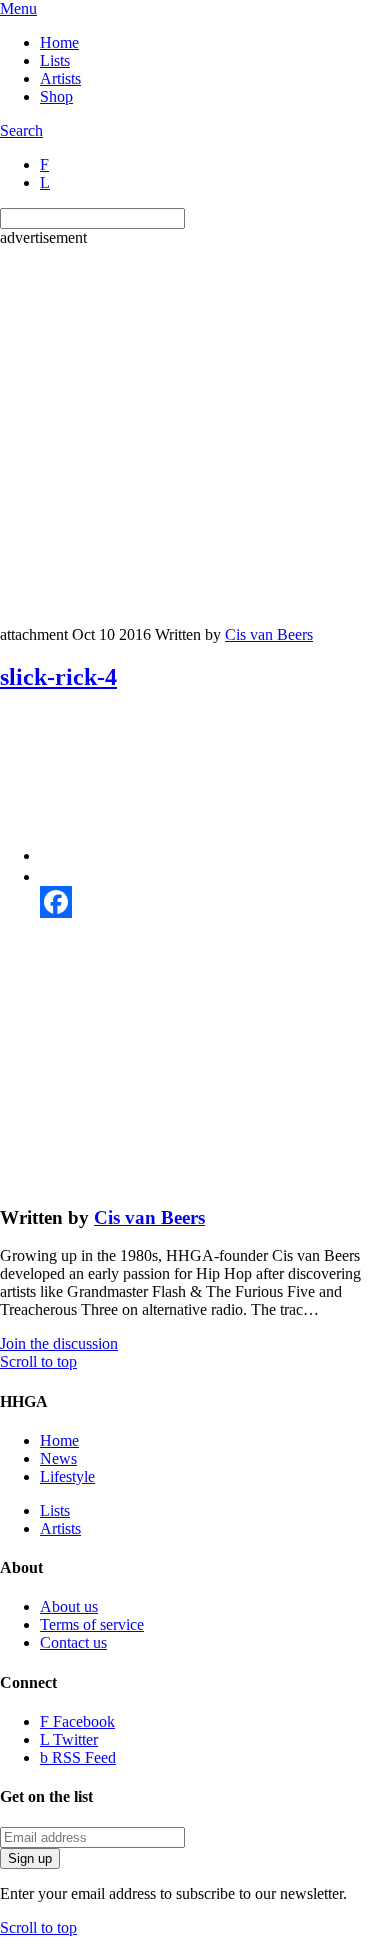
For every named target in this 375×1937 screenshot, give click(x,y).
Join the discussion (59, 1343)
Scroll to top (38, 1361)
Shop (56, 96)
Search (21, 130)
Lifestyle (67, 1476)
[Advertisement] (187, 434)
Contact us (73, 1642)
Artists (60, 78)
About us (69, 1606)
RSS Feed (78, 1757)
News (58, 1458)
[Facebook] (207, 902)
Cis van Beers (269, 634)
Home (59, 42)
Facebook (77, 1721)
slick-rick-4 (58, 677)
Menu (18, 8)
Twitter (69, 1739)
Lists (55, 60)
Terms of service (92, 1624)
